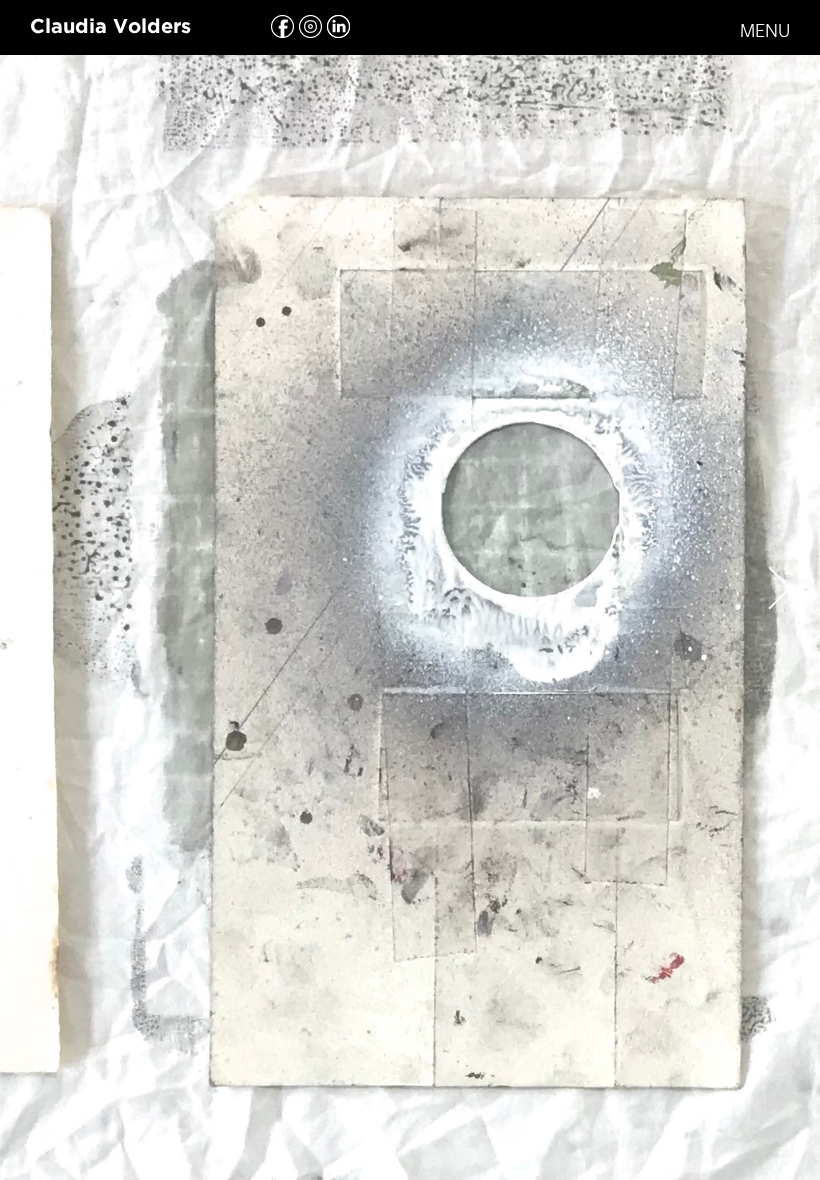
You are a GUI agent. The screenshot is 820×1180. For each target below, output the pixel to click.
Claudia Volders (110, 27)
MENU (765, 29)
